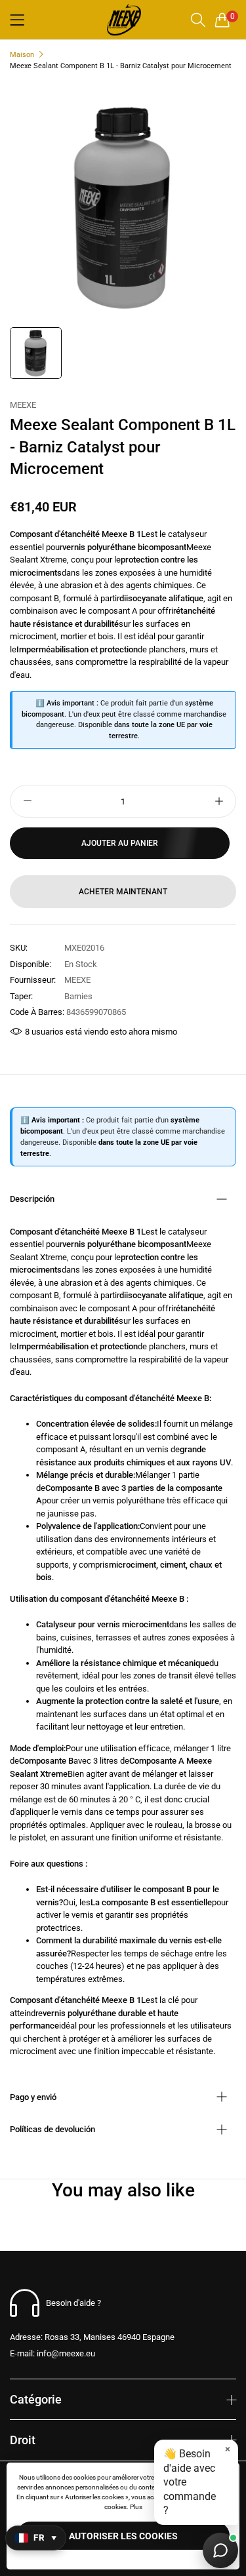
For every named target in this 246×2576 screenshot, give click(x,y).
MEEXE (23, 405)
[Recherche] (198, 20)
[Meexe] (123, 20)
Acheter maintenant (123, 892)
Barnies (78, 996)
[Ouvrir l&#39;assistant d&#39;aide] (220, 2550)
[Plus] (219, 801)
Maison (22, 55)
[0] (222, 20)
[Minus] (27, 801)
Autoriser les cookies (123, 2536)
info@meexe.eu (52, 2353)
